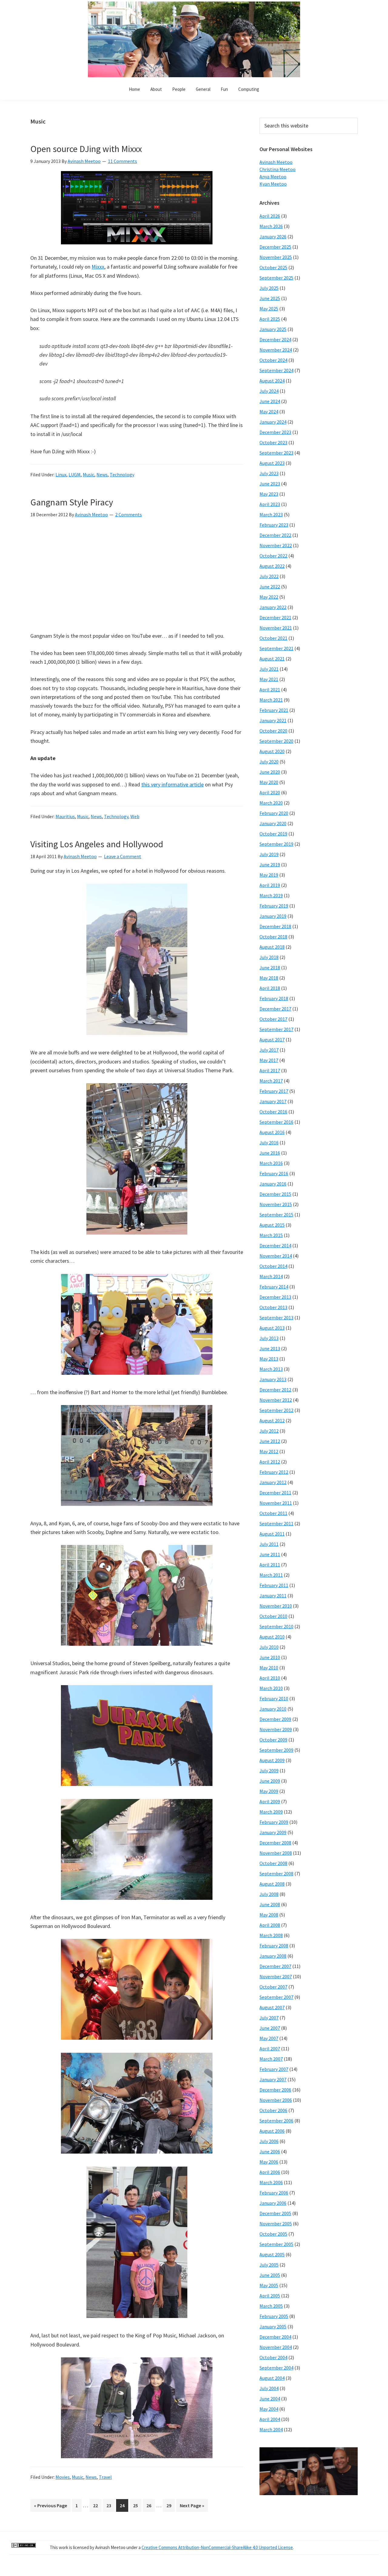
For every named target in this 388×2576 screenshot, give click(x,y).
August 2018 (272, 947)
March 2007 (271, 2059)
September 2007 (276, 1997)
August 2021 (272, 659)
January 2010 (273, 1709)
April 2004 (270, 2419)
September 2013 (276, 1318)
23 (110, 2505)
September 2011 (276, 1523)
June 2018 (270, 967)
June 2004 (270, 2399)
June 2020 (270, 772)
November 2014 (276, 1256)
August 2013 (272, 1328)
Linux (61, 475)
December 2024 (275, 339)
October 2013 (273, 1307)
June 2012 (270, 1441)
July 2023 (269, 473)
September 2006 (276, 2121)
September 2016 (276, 1122)
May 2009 (269, 1791)
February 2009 (274, 1822)
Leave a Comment (123, 856)
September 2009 (276, 1750)
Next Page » (192, 2507)
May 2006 (269, 2162)
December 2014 (275, 1245)
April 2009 (270, 1801)
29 (171, 2505)
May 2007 (269, 2038)
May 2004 (269, 2409)
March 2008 (271, 1935)
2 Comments (129, 514)
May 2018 (269, 978)
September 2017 (276, 1029)
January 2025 (273, 329)
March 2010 (271, 1688)
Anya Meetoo (273, 177)
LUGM (75, 475)
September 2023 (276, 453)
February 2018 (274, 998)
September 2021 (276, 648)
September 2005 (276, 2244)
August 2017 (272, 1040)
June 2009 (270, 1781)
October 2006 (273, 2110)
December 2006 (275, 2090)
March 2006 (271, 2182)
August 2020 (272, 751)
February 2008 (274, 1946)
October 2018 (273, 937)
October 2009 (273, 1740)
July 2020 (269, 762)
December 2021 (275, 617)
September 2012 (276, 1410)
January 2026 (273, 236)
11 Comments (122, 161)
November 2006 (276, 2100)
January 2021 (273, 720)
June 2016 (270, 1153)
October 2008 (273, 1863)
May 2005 (269, 2285)
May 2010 (269, 1668)
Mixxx (98, 267)
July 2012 (269, 1431)
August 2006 (272, 2131)
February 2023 (274, 525)
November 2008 (276, 1853)
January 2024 (273, 422)
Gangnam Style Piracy (72, 502)
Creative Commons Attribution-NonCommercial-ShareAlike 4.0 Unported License (217, 2547)
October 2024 (273, 360)
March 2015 (271, 1235)
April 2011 (270, 1565)
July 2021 (269, 669)
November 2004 (276, 2347)
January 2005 (273, 2326)
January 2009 (273, 1832)
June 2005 (270, 2275)
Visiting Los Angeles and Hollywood (97, 844)
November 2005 (276, 2224)
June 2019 (270, 865)
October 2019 (273, 834)
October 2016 (273, 1112)
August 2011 (272, 1534)
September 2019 (276, 844)
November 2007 (276, 1976)
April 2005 (270, 2296)
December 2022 (275, 535)
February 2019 (274, 906)
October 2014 (273, 1266)
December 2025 (275, 247)
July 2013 (269, 1338)
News (102, 475)
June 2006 (270, 2151)
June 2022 (270, 587)
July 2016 (269, 1143)
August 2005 (272, 2254)
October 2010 (273, 1616)
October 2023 (273, 442)
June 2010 (270, 1657)
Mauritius (65, 816)
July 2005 (269, 2265)
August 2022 (272, 566)
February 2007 (274, 2069)
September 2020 (276, 741)
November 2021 (276, 628)
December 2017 (275, 1009)
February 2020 (274, 813)
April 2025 (270, 319)
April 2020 (270, 792)
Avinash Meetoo (276, 162)
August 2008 (272, 1884)
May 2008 (269, 1915)
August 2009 (272, 1760)
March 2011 (271, 1575)
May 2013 (269, 1359)
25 (137, 2505)
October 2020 (273, 731)
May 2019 (269, 875)
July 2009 (269, 1771)
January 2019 (273, 916)
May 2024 (269, 412)
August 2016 (272, 1132)
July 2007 (269, 2018)
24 (124, 2505)
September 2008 (276, 1873)
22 (97, 2505)
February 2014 (274, 1287)
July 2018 (269, 957)
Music (89, 475)
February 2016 (274, 1173)
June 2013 (270, 1348)
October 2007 (273, 1987)
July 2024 (269, 391)
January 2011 (273, 1596)
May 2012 (269, 1451)
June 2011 (270, 1554)
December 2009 (275, 1719)
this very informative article (172, 784)
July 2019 (269, 854)
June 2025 (270, 298)
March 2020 (271, 803)
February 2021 (274, 710)
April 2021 (270, 689)
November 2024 (276, 350)
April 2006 (270, 2172)
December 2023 (275, 432)
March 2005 (271, 2306)
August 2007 (272, 2007)
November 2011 (276, 1503)
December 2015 (275, 1194)
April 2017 (270, 1070)
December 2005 (275, 2213)
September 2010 (276, 1626)
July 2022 (269, 576)
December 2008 (275, 1843)
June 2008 (270, 1904)
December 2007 (275, 1966)
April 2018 (270, 988)
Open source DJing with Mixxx (86, 149)
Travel (105, 2477)
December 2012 (275, 1390)
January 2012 (273, 1482)
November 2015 (276, 1204)
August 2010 (272, 1637)
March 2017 (271, 1081)
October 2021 (273, 638)
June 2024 (270, 401)
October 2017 (273, 1019)
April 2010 (270, 1678)
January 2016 (273, 1184)
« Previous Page (50, 2507)
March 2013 (271, 1369)
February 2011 (274, 1585)
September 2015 (276, 1215)
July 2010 (269, 1647)
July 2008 (269, 1894)
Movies (63, 2477)
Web (135, 816)
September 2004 (276, 2368)
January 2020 (273, 823)
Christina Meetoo (278, 169)
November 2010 (276, 1606)
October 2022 (273, 556)
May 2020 (269, 782)
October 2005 (273, 2234)
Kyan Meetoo (273, 184)
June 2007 (270, 2028)
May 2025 (269, 309)
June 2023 (270, 484)
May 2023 (269, 494)
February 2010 (274, 1698)
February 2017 (274, 1091)
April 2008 (270, 1925)
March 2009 (271, 1812)
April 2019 (270, 885)
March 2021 (271, 700)
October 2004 (273, 2357)
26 (151, 2505)
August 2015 (272, 1225)
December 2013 (275, 1297)
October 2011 (273, 1513)
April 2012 (270, 1462)
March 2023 (271, 514)
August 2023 (272, 463)
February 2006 (274, 2193)
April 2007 (270, 2049)
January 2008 (273, 1956)
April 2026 (270, 216)
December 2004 (275, 2337)
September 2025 (276, 278)
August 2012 (272, 1420)
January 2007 (273, 2079)
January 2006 (273, 2203)
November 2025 (276, 257)
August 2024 (272, 381)
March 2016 (271, 1163)
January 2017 (273, 1101)
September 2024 (276, 370)
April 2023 (270, 504)
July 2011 (269, 1544)
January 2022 (273, 607)
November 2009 (276, 1729)
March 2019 (271, 895)
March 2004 (271, 2429)
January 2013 (273, 1379)
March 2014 (271, 1276)
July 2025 (269, 288)
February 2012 (274, 1472)
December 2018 (275, 926)
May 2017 (269, 1060)
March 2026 (271, 226)
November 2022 (276, 545)
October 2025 (273, 267)
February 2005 (274, 2316)
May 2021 (269, 679)
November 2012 (276, 1400)
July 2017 (269, 1050)
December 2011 (275, 1493)
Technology (122, 475)
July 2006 (269, 2141)
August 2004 (272, 2378)
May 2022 (269, 597)
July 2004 (269, 2388)
